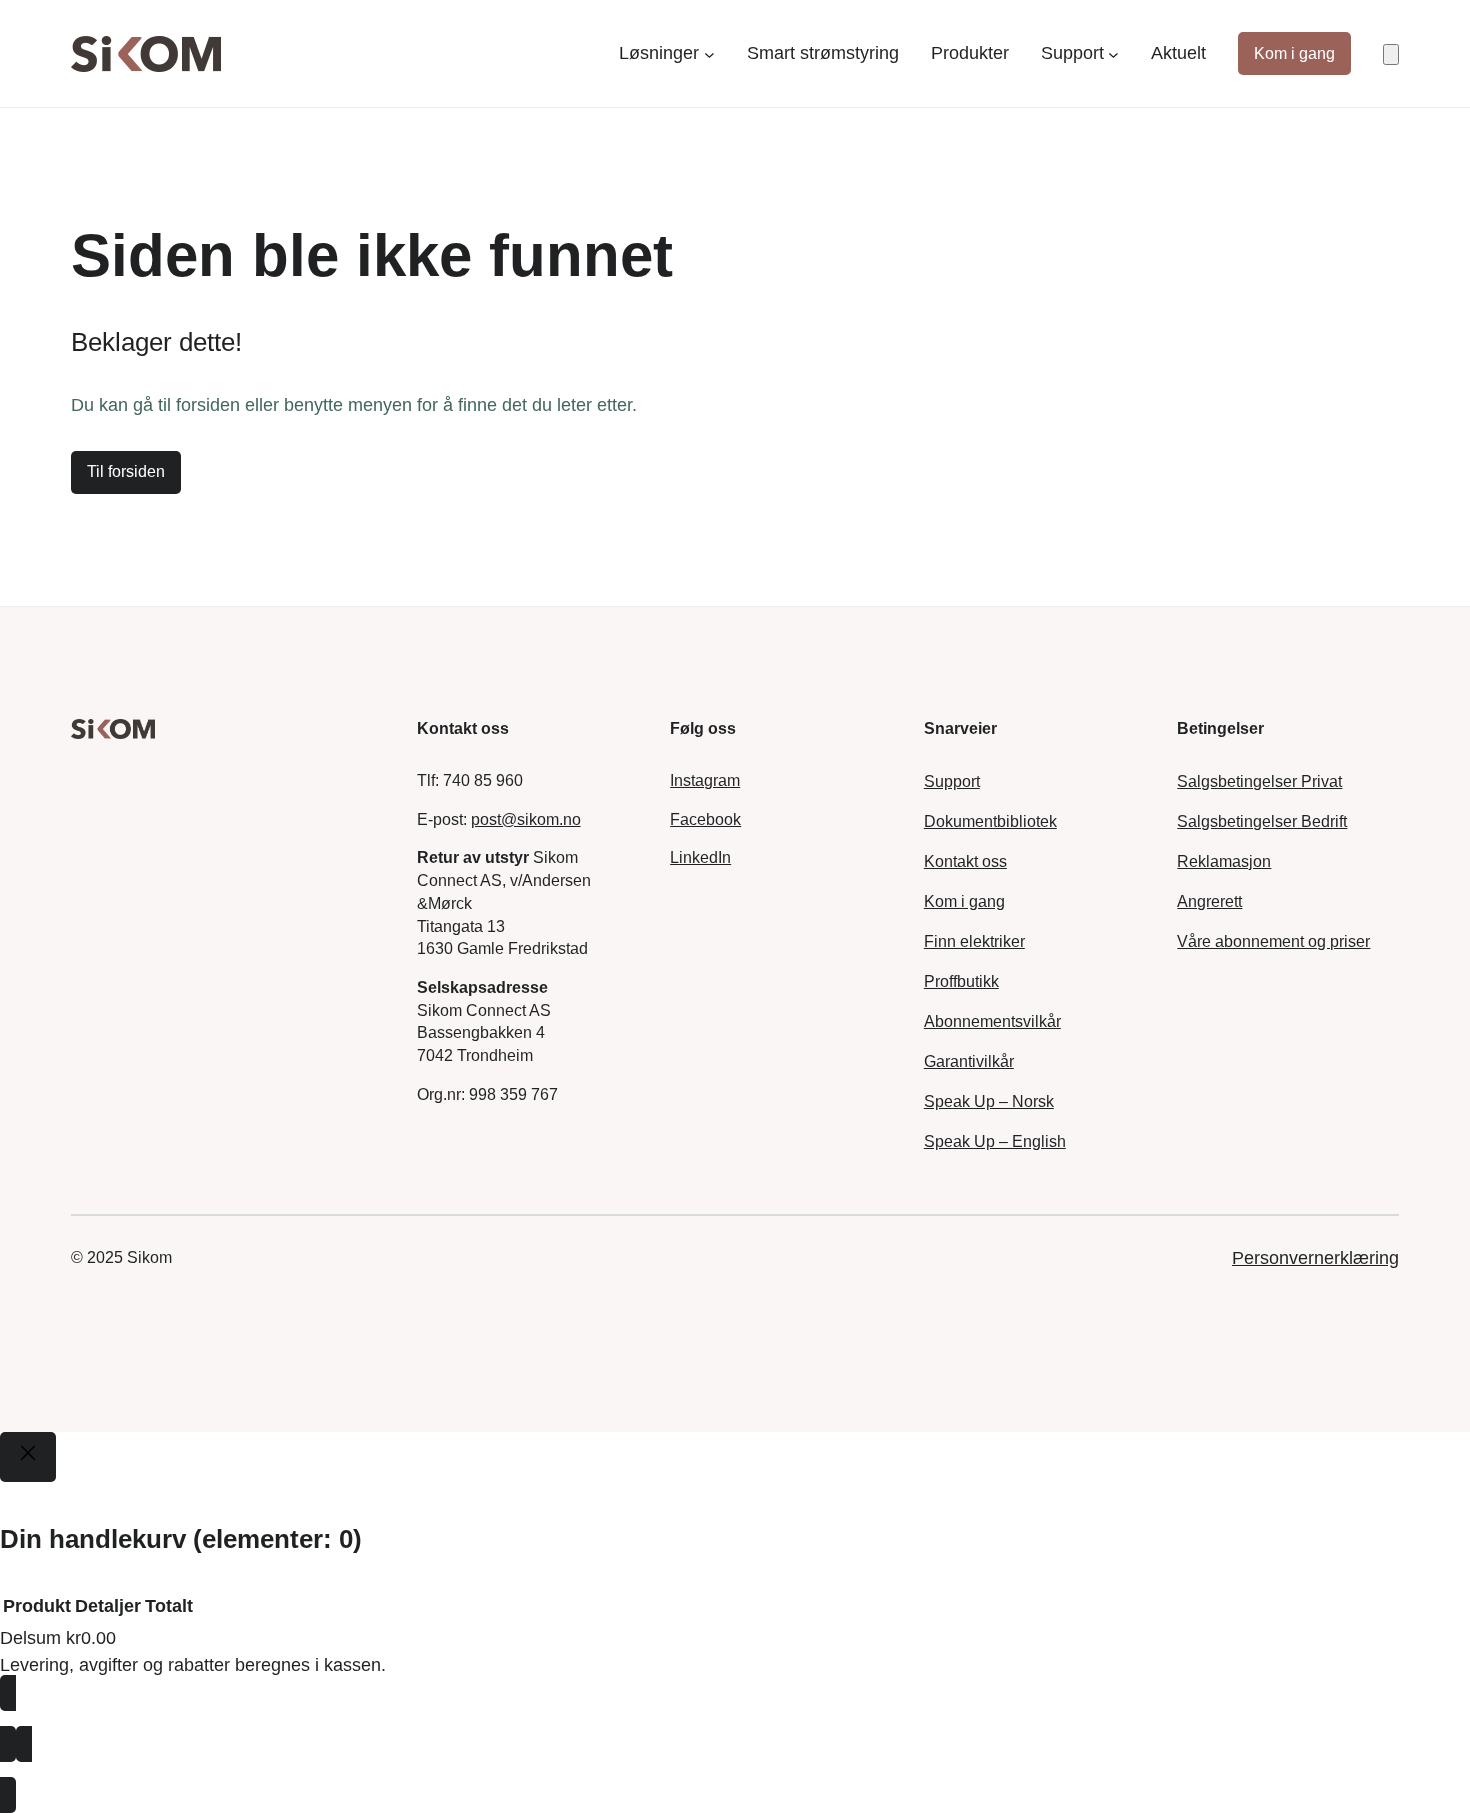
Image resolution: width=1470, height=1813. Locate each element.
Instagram (705, 780)
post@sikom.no (526, 819)
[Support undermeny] (1113, 53)
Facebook (705, 819)
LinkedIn (700, 857)
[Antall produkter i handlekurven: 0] (1391, 54)
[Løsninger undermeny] (709, 53)
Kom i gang (1294, 53)
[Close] (28, 1457)
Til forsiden (126, 471)
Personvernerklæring (1315, 1258)
